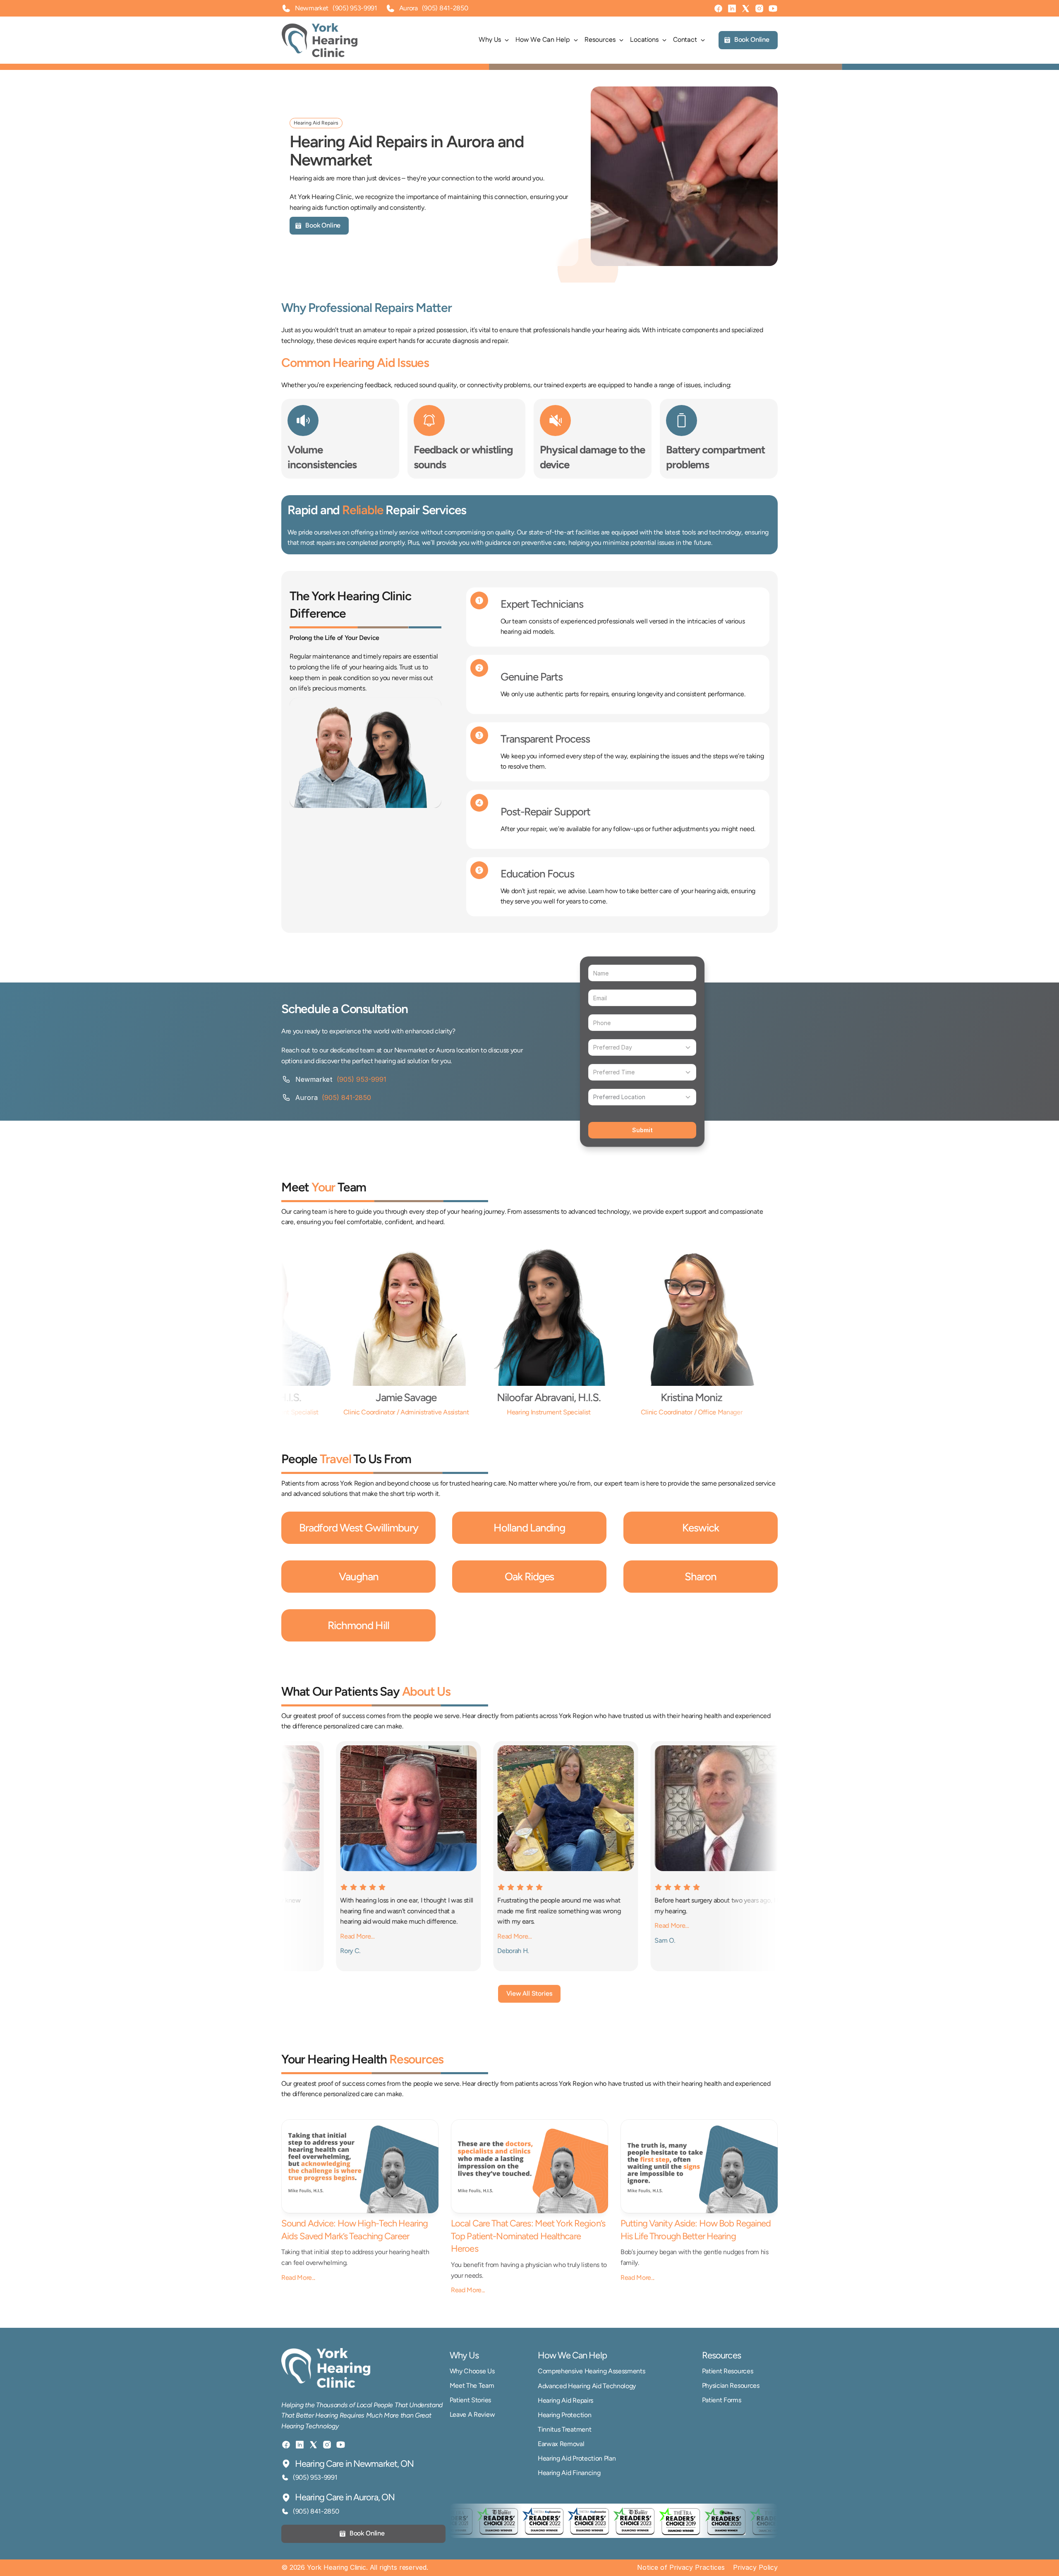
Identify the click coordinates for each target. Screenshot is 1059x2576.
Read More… (411, 1936)
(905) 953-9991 (355, 8)
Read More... (298, 2278)
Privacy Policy (755, 2567)
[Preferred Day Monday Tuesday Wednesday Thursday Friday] (642, 1047)
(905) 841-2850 (445, 8)
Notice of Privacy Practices (681, 2567)
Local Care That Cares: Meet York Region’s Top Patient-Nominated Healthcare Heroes (529, 2236)
